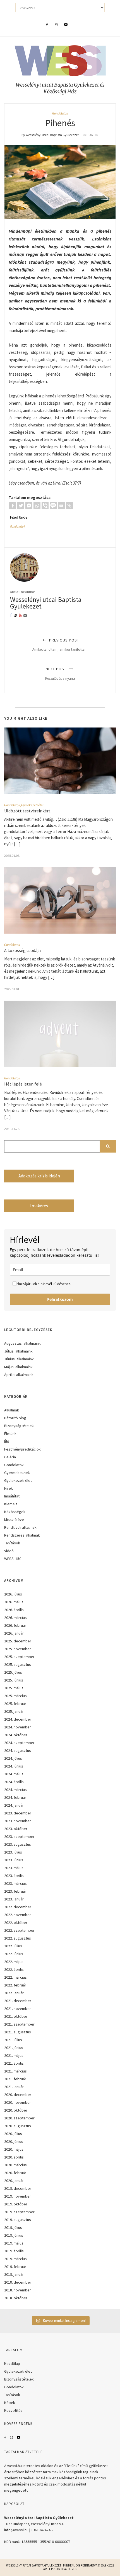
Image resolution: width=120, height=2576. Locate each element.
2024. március (15, 1790)
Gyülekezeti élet (32, 805)
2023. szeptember (19, 1836)
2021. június (14, 2048)
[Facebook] (13, 506)
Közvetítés (13, 2410)
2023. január (14, 1899)
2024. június (14, 1766)
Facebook (5, 2437)
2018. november (18, 2290)
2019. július (13, 2227)
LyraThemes (69, 2569)
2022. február (15, 1985)
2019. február (15, 2267)
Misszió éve (14, 1520)
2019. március (15, 2259)
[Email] (61, 506)
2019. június (14, 2235)
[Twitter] (21, 506)
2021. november (18, 2009)
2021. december (18, 2001)
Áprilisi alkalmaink (19, 1375)
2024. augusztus (18, 1750)
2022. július (13, 1946)
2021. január (14, 2087)
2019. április (14, 2251)
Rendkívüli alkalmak (20, 1527)
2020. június (14, 2141)
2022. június (14, 1954)
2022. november (18, 1915)
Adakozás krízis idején (39, 1176)
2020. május (14, 2149)
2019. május (14, 2243)
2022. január (14, 1993)
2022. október (16, 1923)
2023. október (16, 1829)
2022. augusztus (18, 1938)
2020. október (16, 2110)
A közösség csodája (22, 950)
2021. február (15, 2079)
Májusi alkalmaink (18, 1367)
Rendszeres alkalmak (22, 1535)
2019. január (14, 2274)
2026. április (14, 1610)
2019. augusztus (18, 2220)
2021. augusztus (18, 2032)
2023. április (14, 1876)
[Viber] (45, 506)
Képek (10, 2403)
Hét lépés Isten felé (23, 1084)
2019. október (16, 2204)
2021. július (13, 2040)
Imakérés (39, 1206)
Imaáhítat (12, 1496)
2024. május (14, 1774)
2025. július (13, 1672)
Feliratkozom (60, 1299)
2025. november (18, 1649)
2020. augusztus (18, 2126)
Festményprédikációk (22, 1449)
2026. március (15, 1618)
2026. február (15, 1625)
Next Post (60, 673)
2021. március (15, 2071)
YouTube (18, 2437)
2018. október (16, 2298)
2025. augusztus (18, 1664)
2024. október (16, 1735)
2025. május (14, 1688)
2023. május (14, 1868)
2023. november (18, 1821)
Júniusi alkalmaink (19, 1359)
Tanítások (12, 1543)
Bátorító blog (15, 1418)
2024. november (18, 1727)
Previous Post (60, 645)
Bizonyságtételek (19, 1426)
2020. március (15, 2165)
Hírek (9, 1488)
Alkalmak (12, 1410)
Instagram (11, 2437)
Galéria (10, 1457)
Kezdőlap (12, 2363)
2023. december (18, 1813)
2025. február (15, 1704)
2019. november (18, 2196)
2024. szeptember (19, 1743)
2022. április (14, 1969)
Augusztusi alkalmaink (22, 1343)
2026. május (14, 1602)
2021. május (14, 2055)
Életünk (10, 1434)
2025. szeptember (19, 1657)
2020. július (13, 2134)
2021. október (16, 2016)
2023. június (14, 1860)
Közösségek (15, 1512)
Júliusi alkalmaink (18, 1351)
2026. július (13, 1594)
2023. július (13, 1852)
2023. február (15, 1891)
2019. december (18, 2188)
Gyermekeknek (17, 1473)
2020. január (14, 2181)
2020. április (14, 2157)
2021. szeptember (19, 2024)
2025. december (18, 1641)
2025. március (15, 1696)
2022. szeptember (19, 1930)
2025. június (14, 1680)
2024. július (13, 1758)
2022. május (14, 1962)
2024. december (18, 1719)
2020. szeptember (19, 2118)
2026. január (14, 1633)
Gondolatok (60, 113)
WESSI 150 (13, 1559)
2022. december (18, 1907)
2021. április (14, 2063)
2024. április (14, 1782)
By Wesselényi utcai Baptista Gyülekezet (50, 135)
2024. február (15, 1797)
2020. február (15, 2173)
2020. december (18, 2095)
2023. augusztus (18, 1844)
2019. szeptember (19, 2212)
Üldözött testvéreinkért (27, 811)
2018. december (18, 2282)
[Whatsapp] (37, 506)
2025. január (14, 1711)
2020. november (18, 2102)
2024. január (14, 1805)
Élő (7, 1441)
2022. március (15, 1977)
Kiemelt (11, 1504)
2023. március (15, 1883)
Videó (9, 1551)
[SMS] (53, 506)
